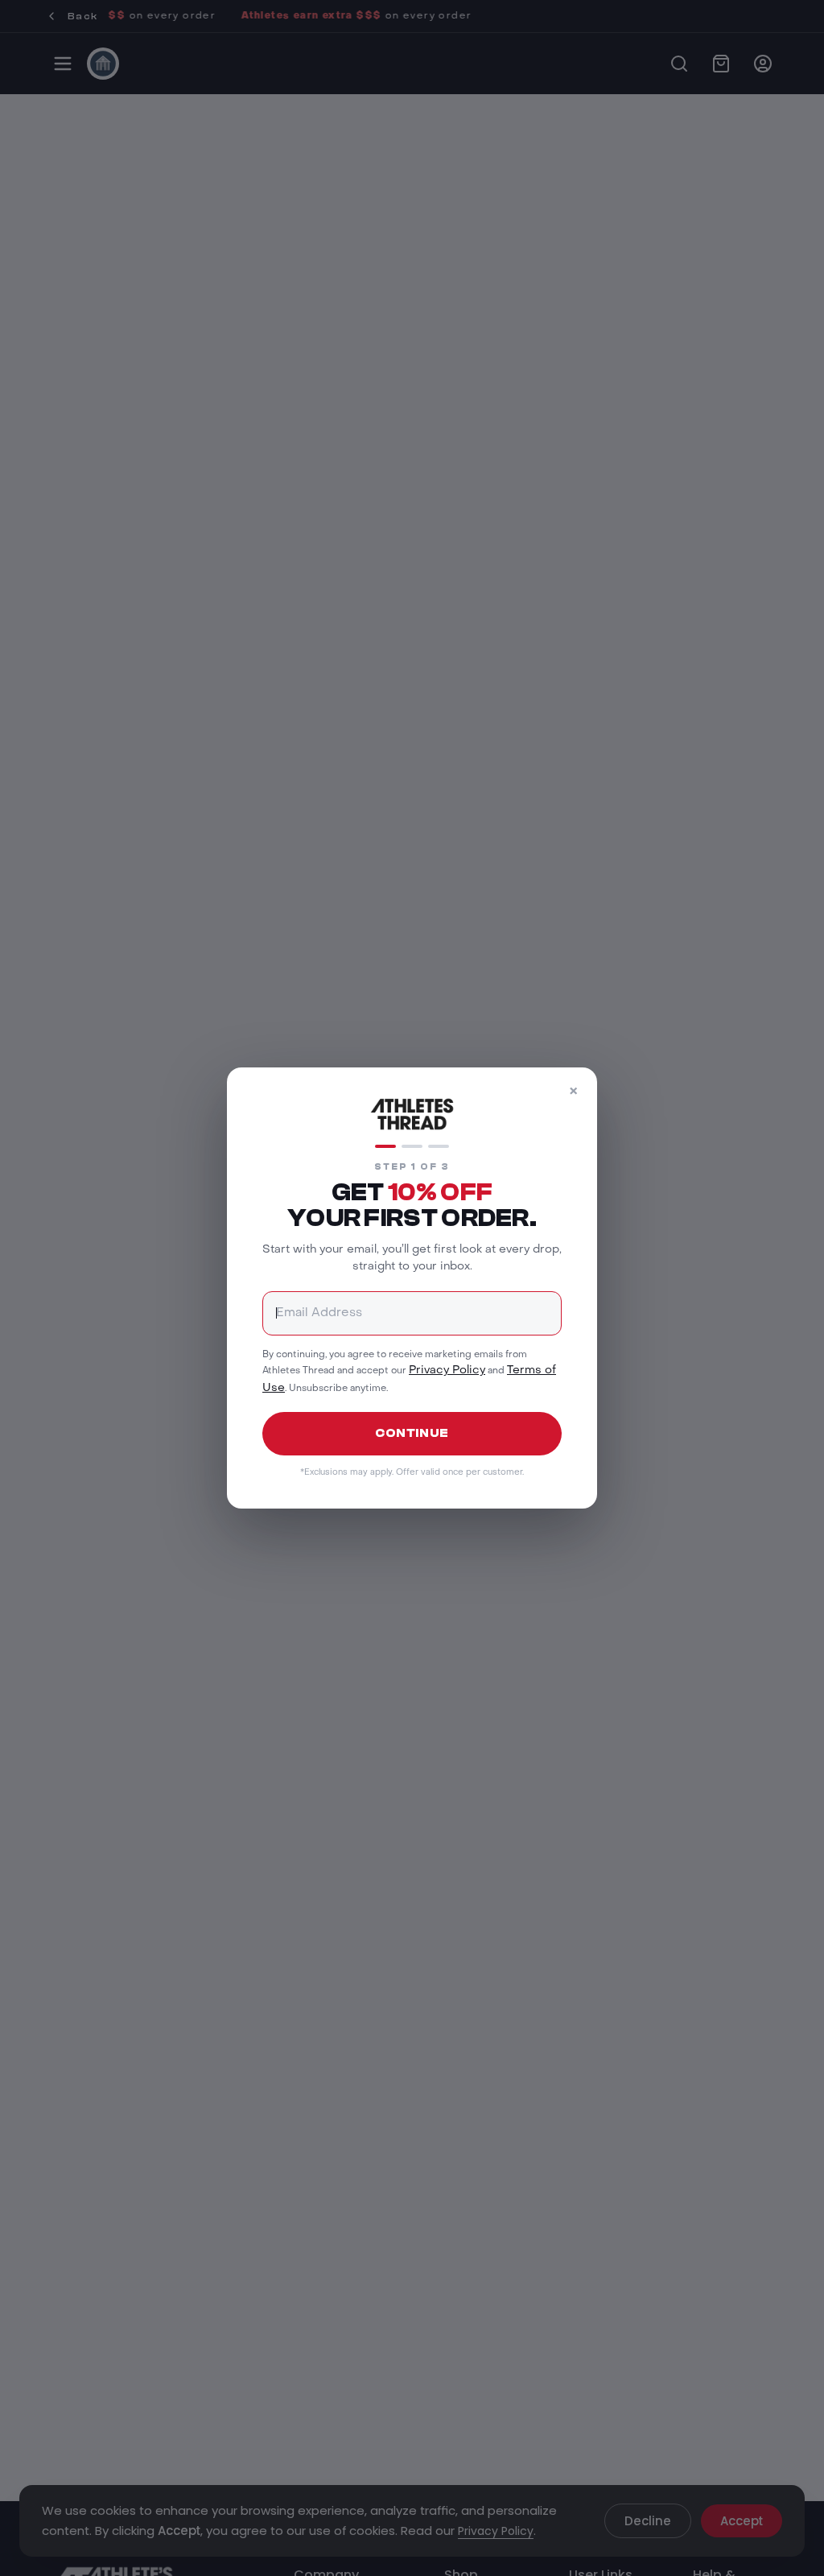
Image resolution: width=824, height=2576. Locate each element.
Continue (412, 1433)
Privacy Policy (447, 1371)
